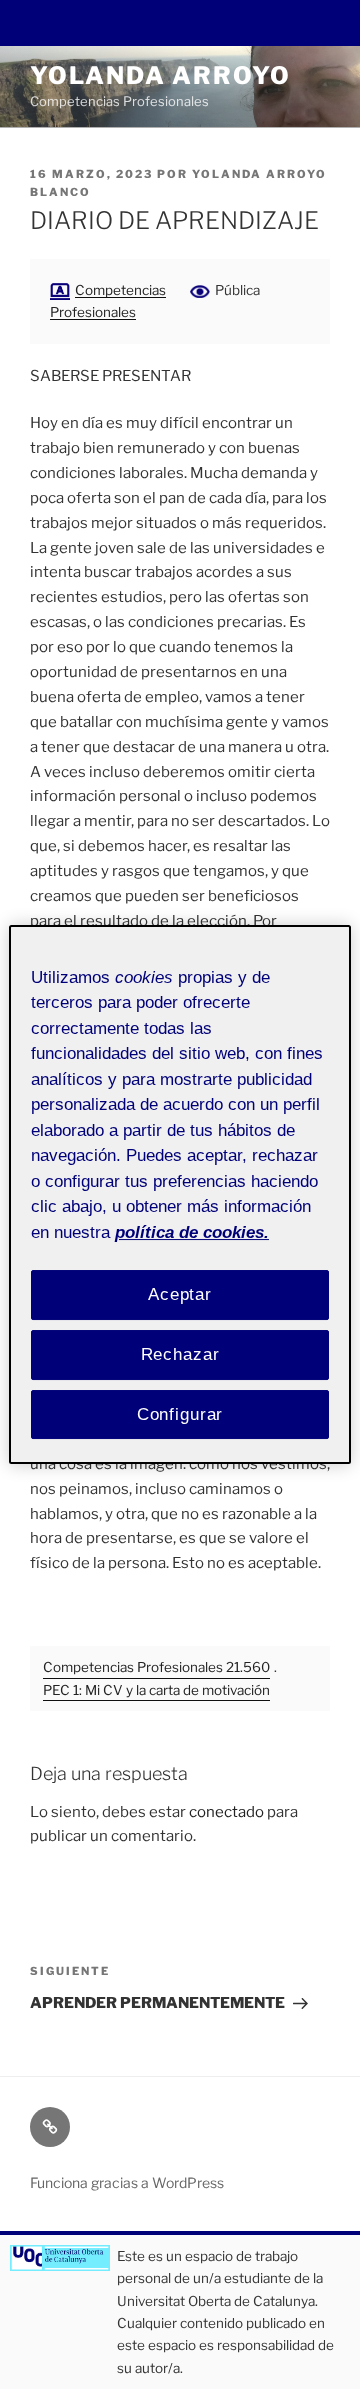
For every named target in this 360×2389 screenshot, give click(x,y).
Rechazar (180, 1354)
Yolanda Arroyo (160, 75)
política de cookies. (192, 1232)
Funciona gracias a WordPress (127, 2182)
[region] (180, 1195)
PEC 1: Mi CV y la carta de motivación (156, 1690)
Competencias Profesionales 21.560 (156, 1667)
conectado (226, 1812)
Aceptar (180, 1294)
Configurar (180, 1414)
